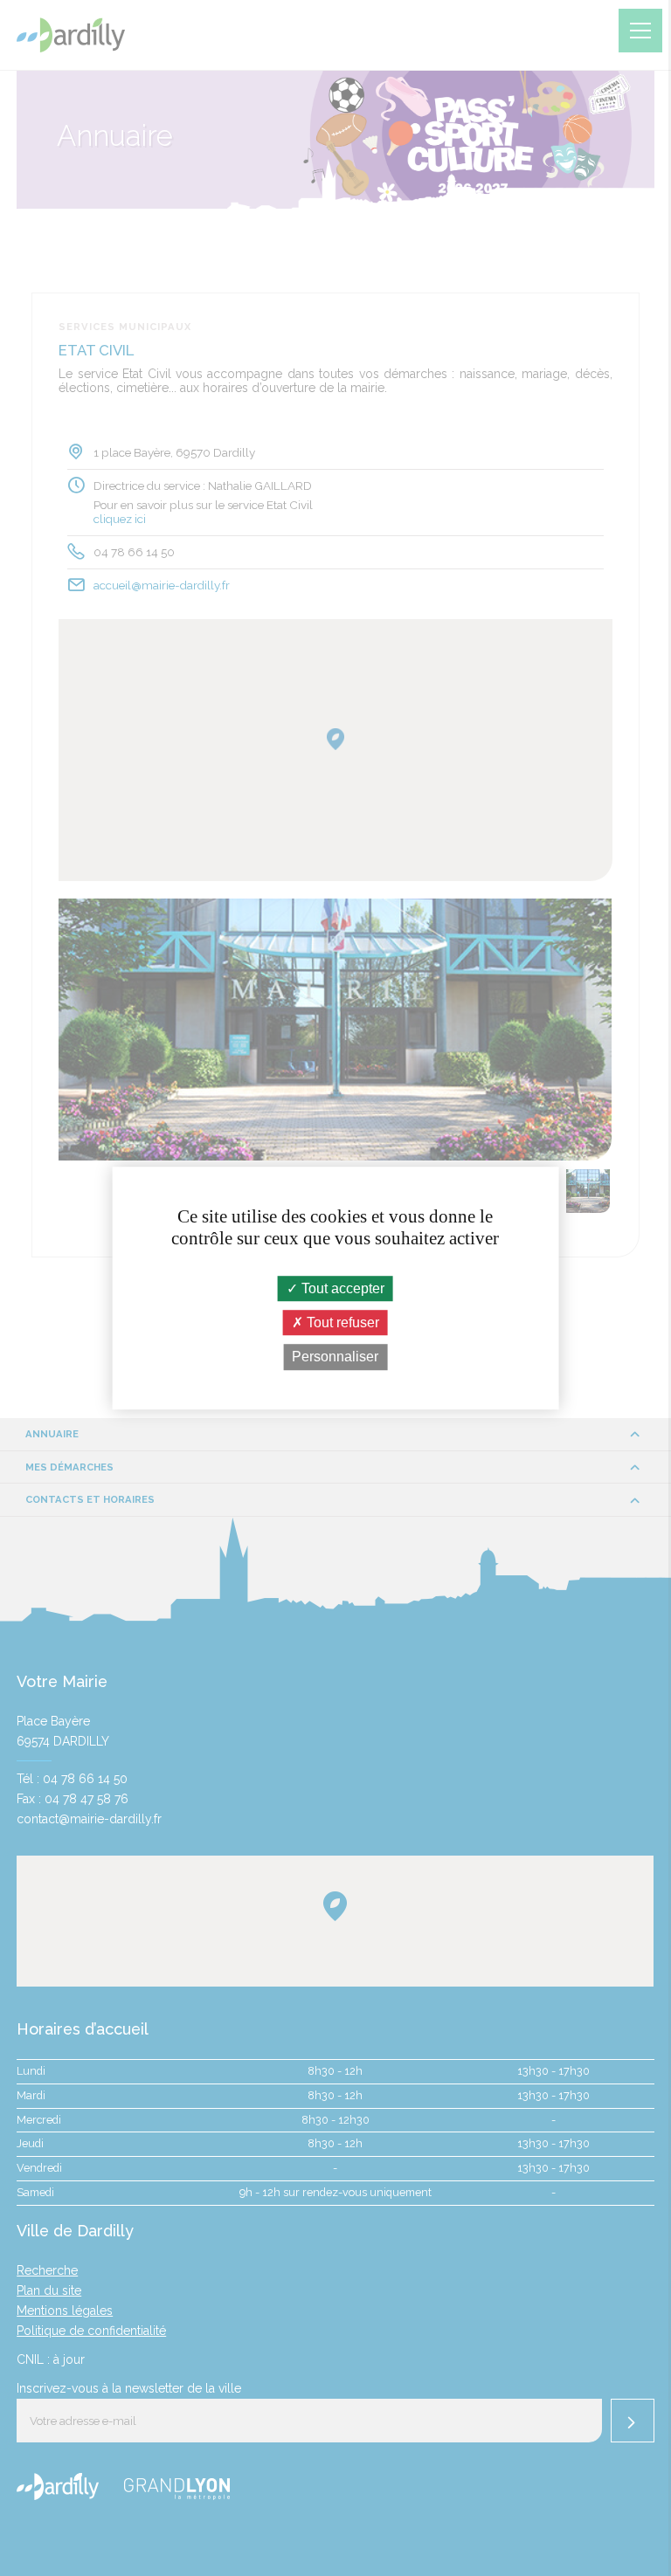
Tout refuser (341, 1322)
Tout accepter (341, 1288)
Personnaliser (335, 1357)
